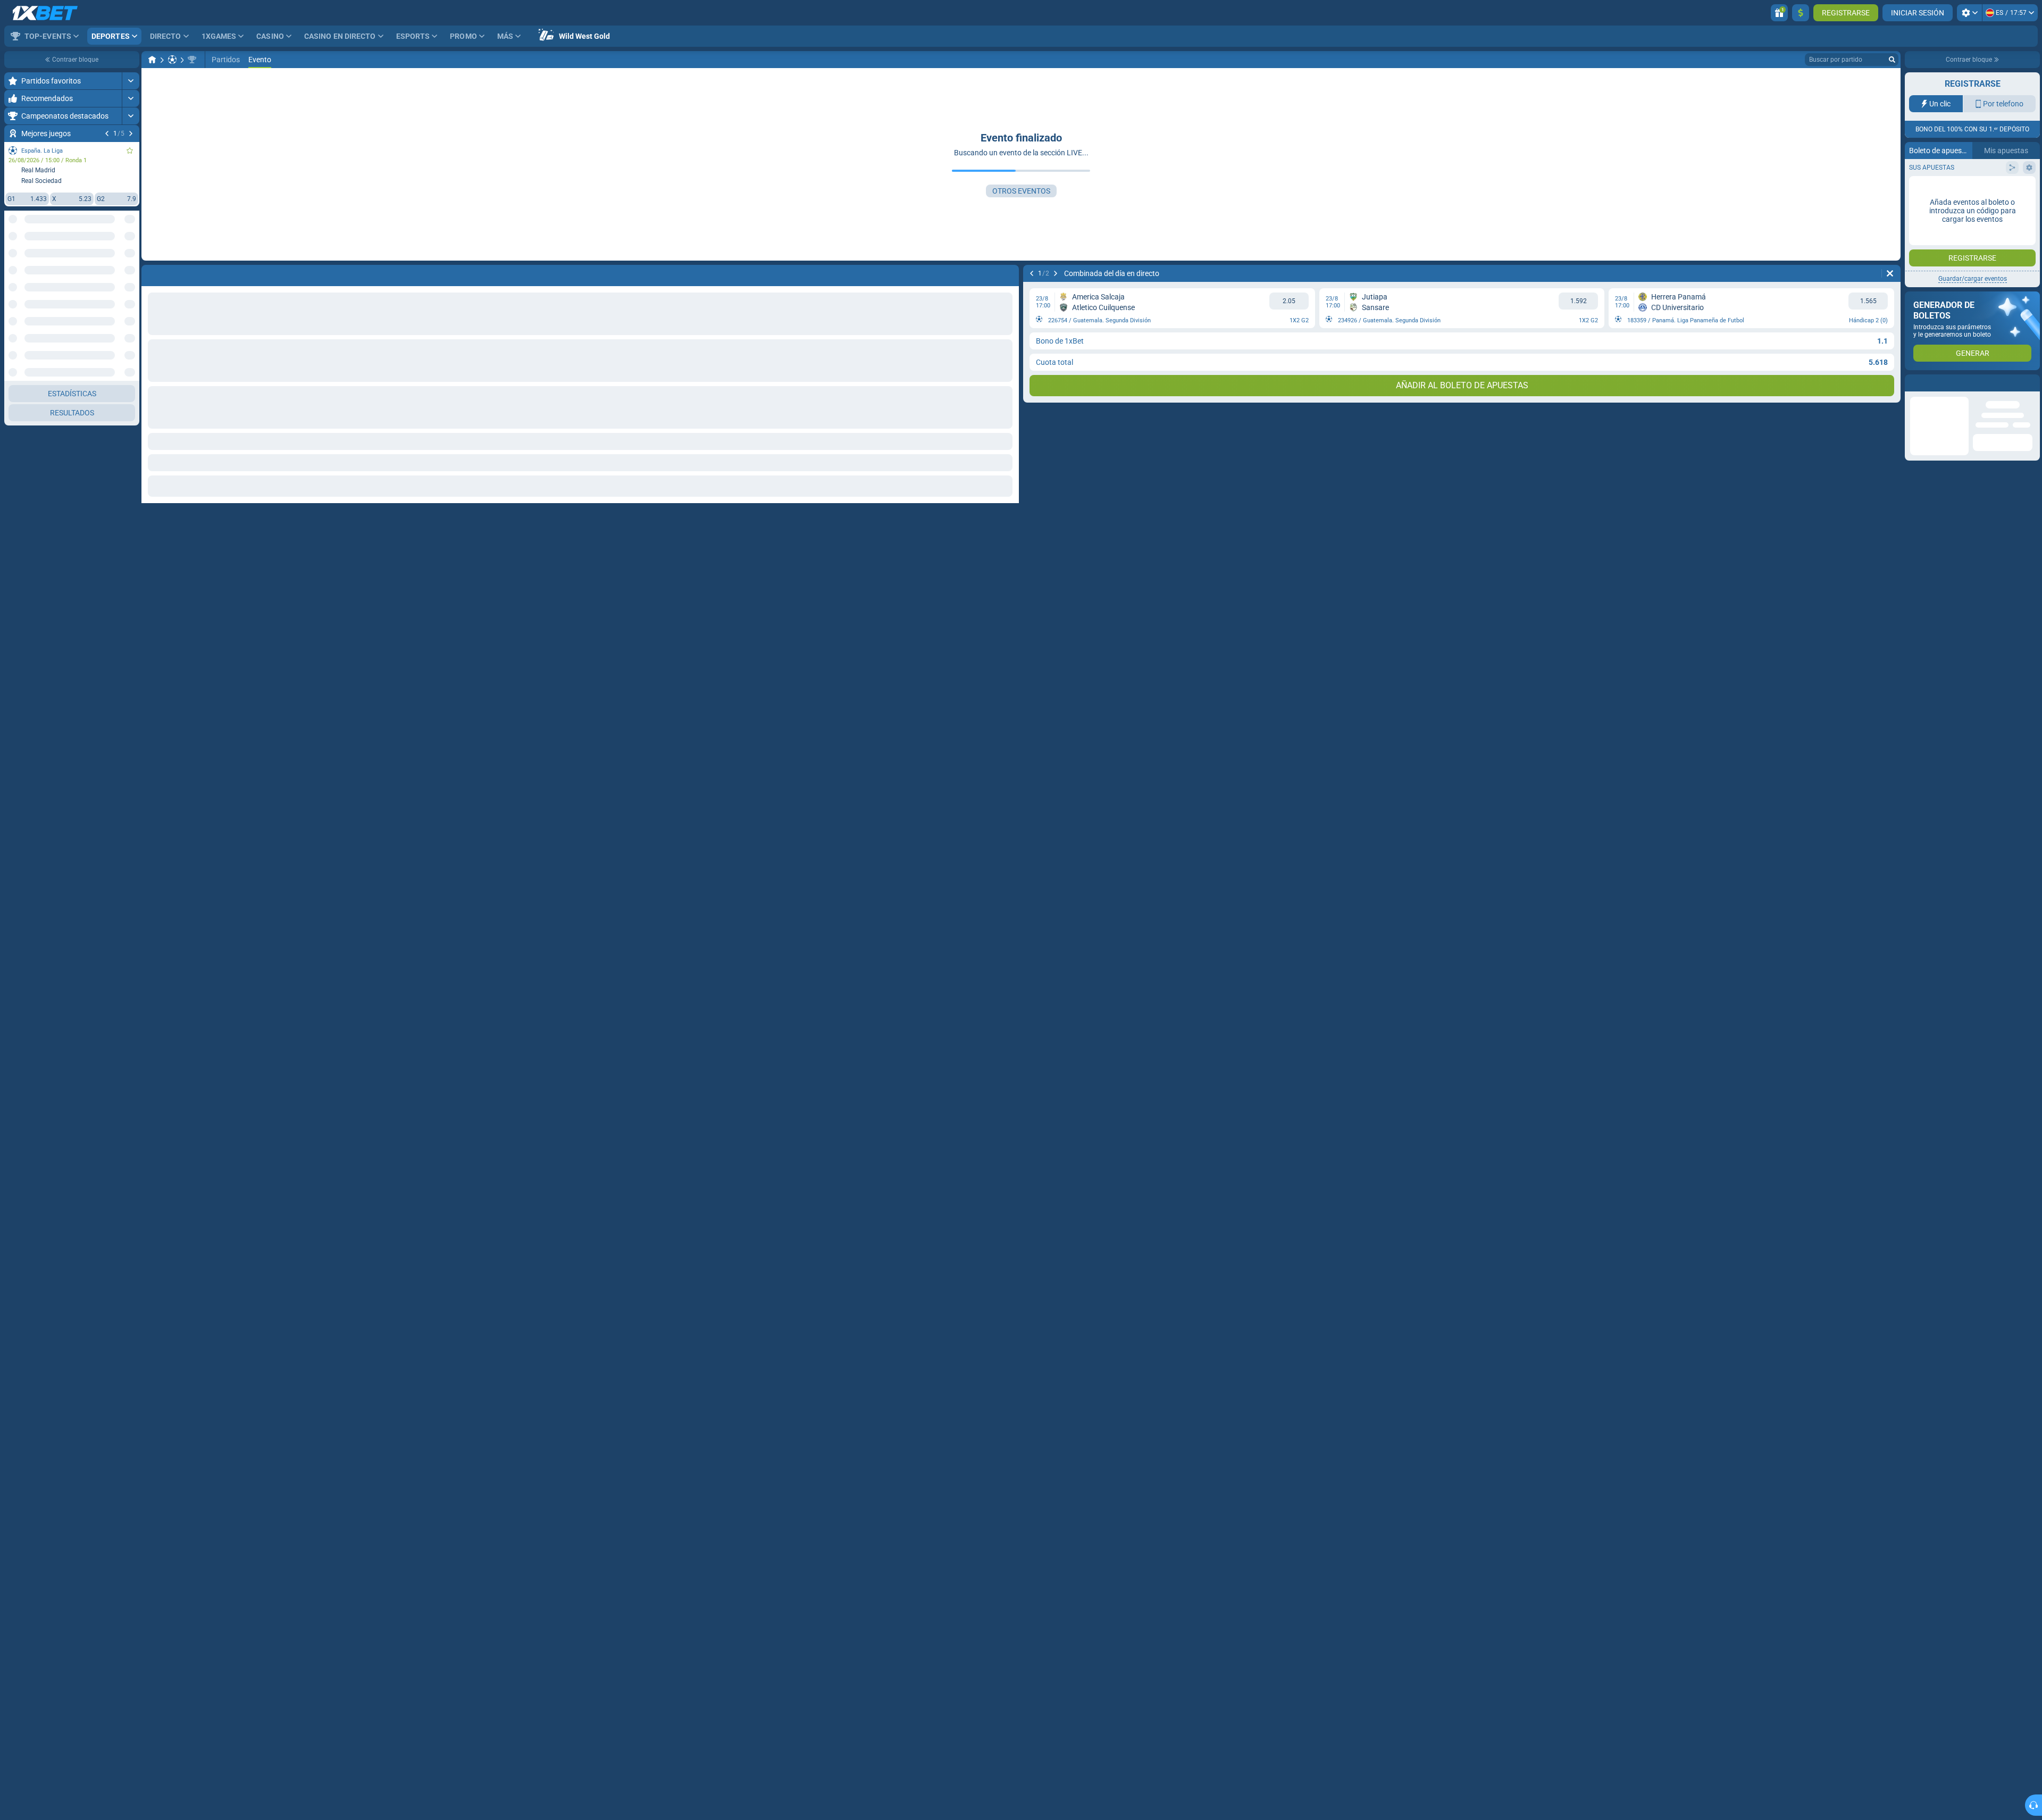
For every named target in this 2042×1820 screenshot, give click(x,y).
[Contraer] (131, 293)
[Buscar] (1892, 60)
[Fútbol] (172, 60)
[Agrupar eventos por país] (131, 259)
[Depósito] (1801, 13)
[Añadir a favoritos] (130, 151)
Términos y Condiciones (1978, 213)
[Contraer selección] (118, 259)
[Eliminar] (1890, 273)
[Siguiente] (131, 133)
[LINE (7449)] (152, 60)
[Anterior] (107, 133)
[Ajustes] (1969, 13)
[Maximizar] (131, 81)
